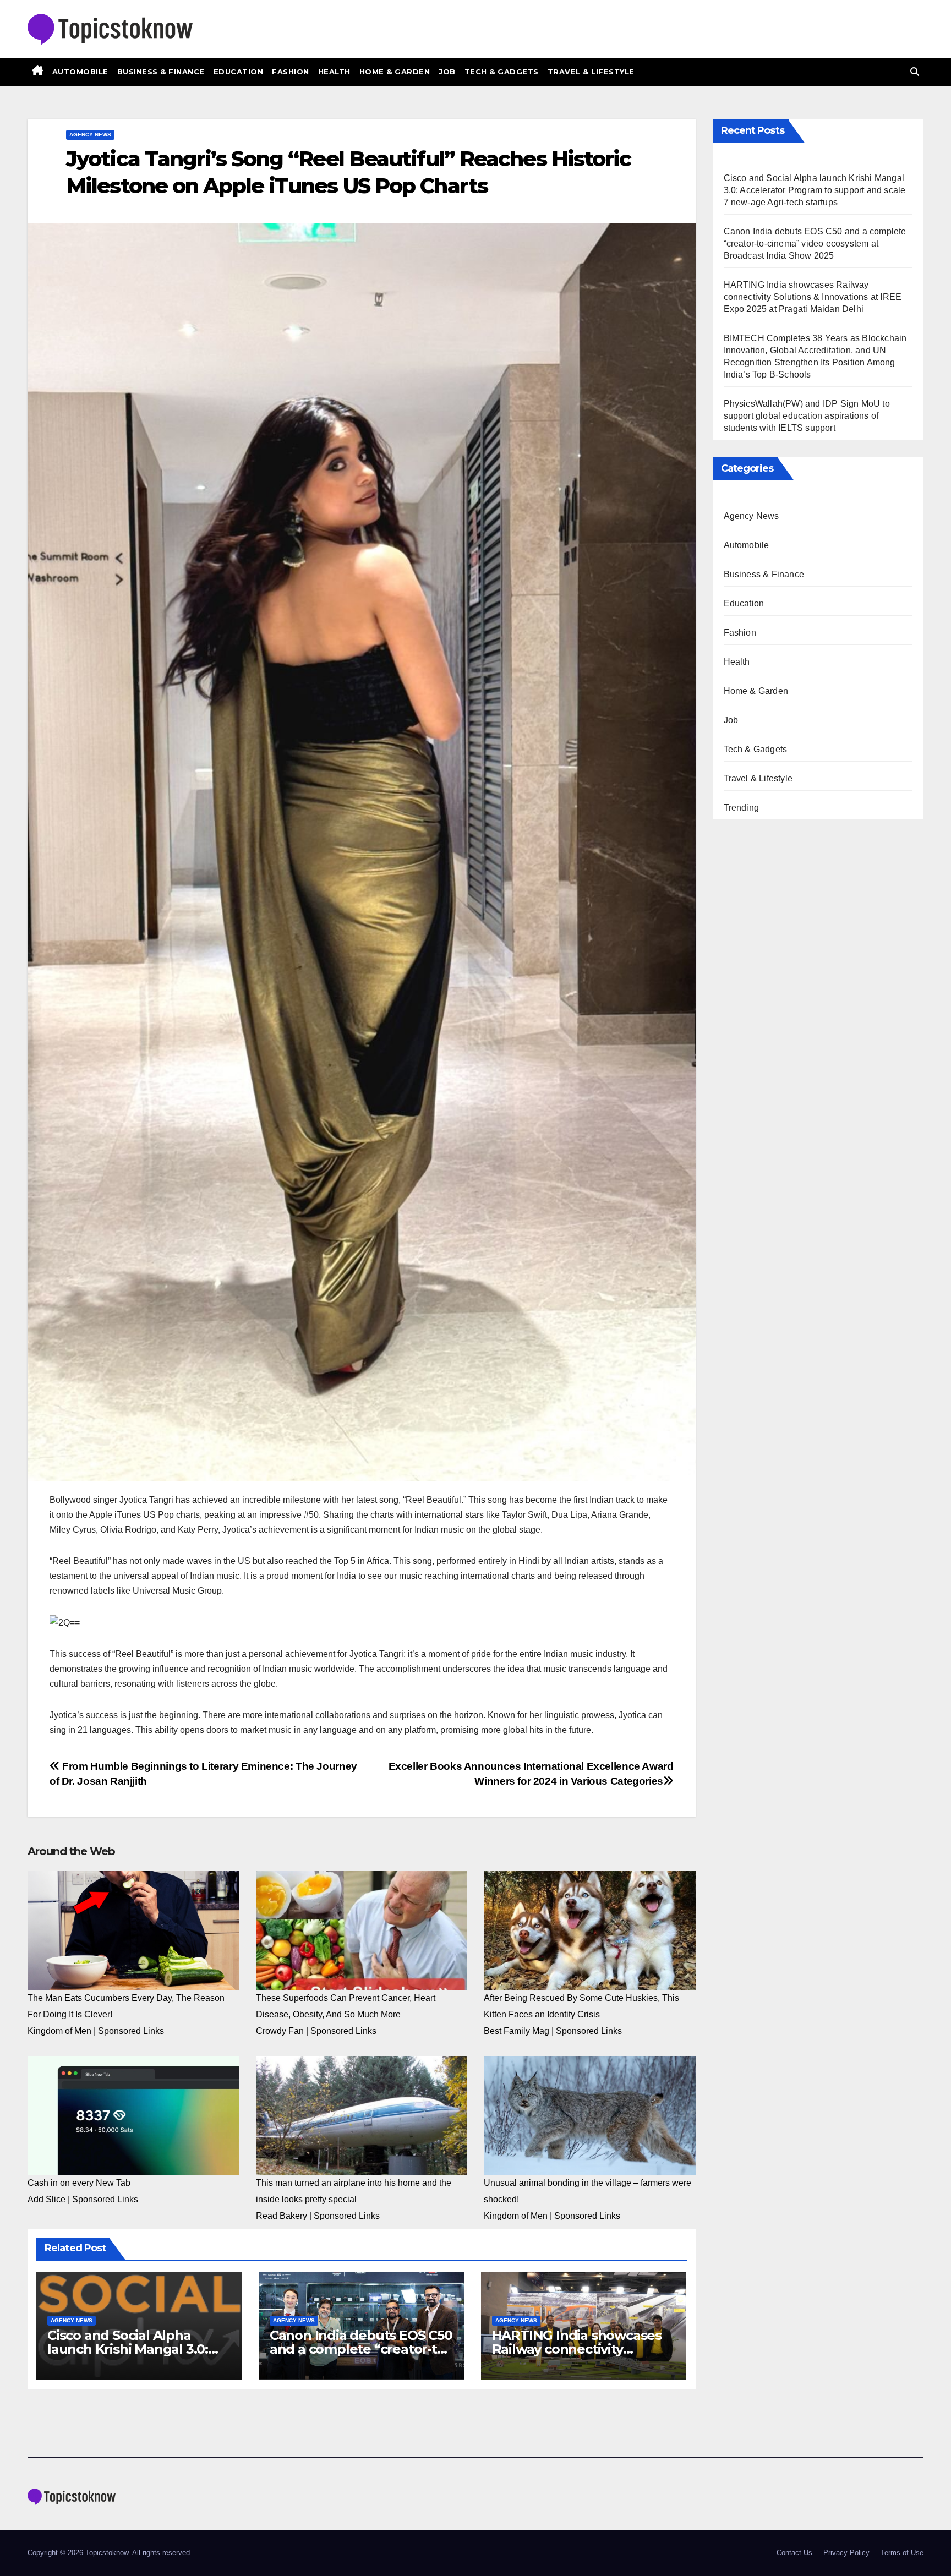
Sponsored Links (131, 2031)
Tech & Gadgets (502, 72)
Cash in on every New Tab (79, 2183)
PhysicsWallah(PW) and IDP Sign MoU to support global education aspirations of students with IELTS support (807, 416)
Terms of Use (902, 2553)
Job (447, 72)
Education (239, 72)
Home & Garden (395, 72)
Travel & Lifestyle (591, 72)
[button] (915, 72)
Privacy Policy (846, 2553)
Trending (742, 808)
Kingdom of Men (59, 2031)
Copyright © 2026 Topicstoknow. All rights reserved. (110, 2553)
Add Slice (47, 2199)
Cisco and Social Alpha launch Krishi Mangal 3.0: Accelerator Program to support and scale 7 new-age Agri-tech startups (815, 190)
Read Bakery (282, 2216)
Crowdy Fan (280, 2031)
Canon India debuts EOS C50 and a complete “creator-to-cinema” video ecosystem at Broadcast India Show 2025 (815, 244)
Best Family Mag (517, 2031)
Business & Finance (161, 72)
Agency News (90, 135)
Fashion (291, 72)
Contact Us (794, 2553)
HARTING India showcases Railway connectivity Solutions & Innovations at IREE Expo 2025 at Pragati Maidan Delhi (813, 297)
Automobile (80, 72)
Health (334, 72)
